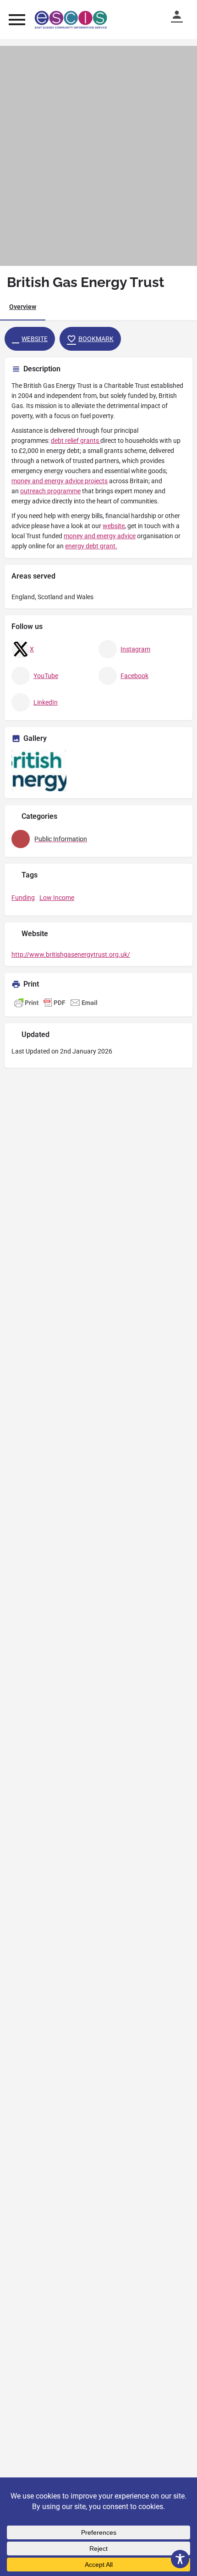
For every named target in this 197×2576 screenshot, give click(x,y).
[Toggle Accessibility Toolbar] (180, 2559)
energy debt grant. (91, 546)
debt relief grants (76, 441)
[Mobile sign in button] (181, 15)
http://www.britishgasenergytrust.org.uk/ (71, 954)
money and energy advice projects (60, 481)
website (114, 526)
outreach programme (50, 491)
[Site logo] (72, 20)
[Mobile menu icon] (17, 19)
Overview (23, 307)
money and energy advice (100, 536)
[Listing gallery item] (39, 771)
